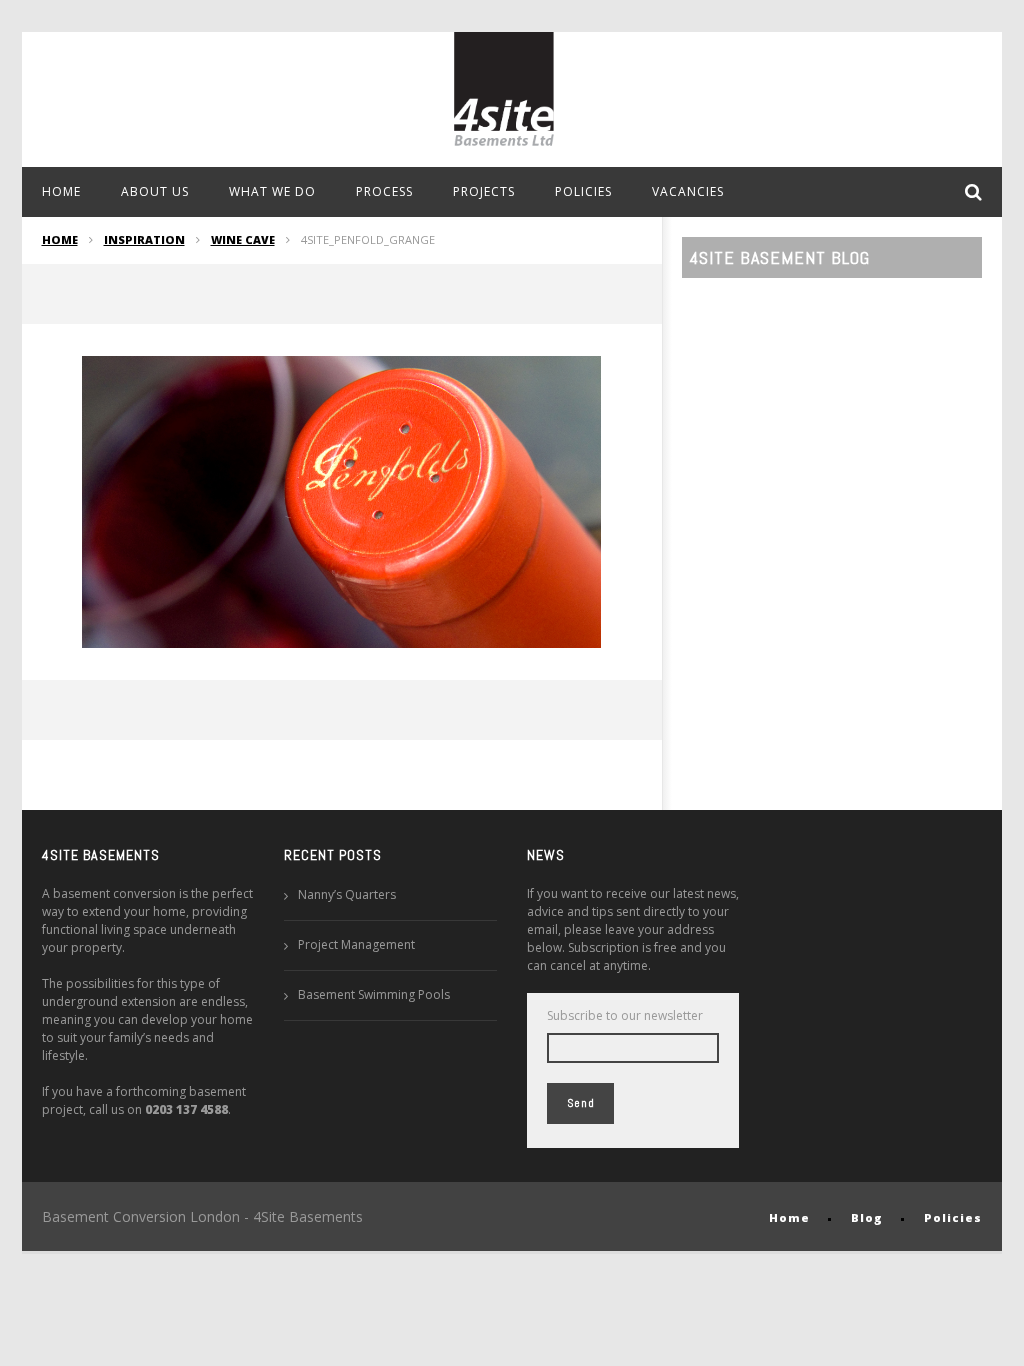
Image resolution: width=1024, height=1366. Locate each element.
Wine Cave (243, 239)
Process (384, 191)
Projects (484, 191)
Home (61, 191)
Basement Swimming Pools (374, 994)
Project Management (356, 944)
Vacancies (688, 191)
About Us (155, 191)
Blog (867, 1217)
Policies (583, 191)
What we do (272, 191)
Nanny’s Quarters (347, 894)
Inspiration (144, 239)
